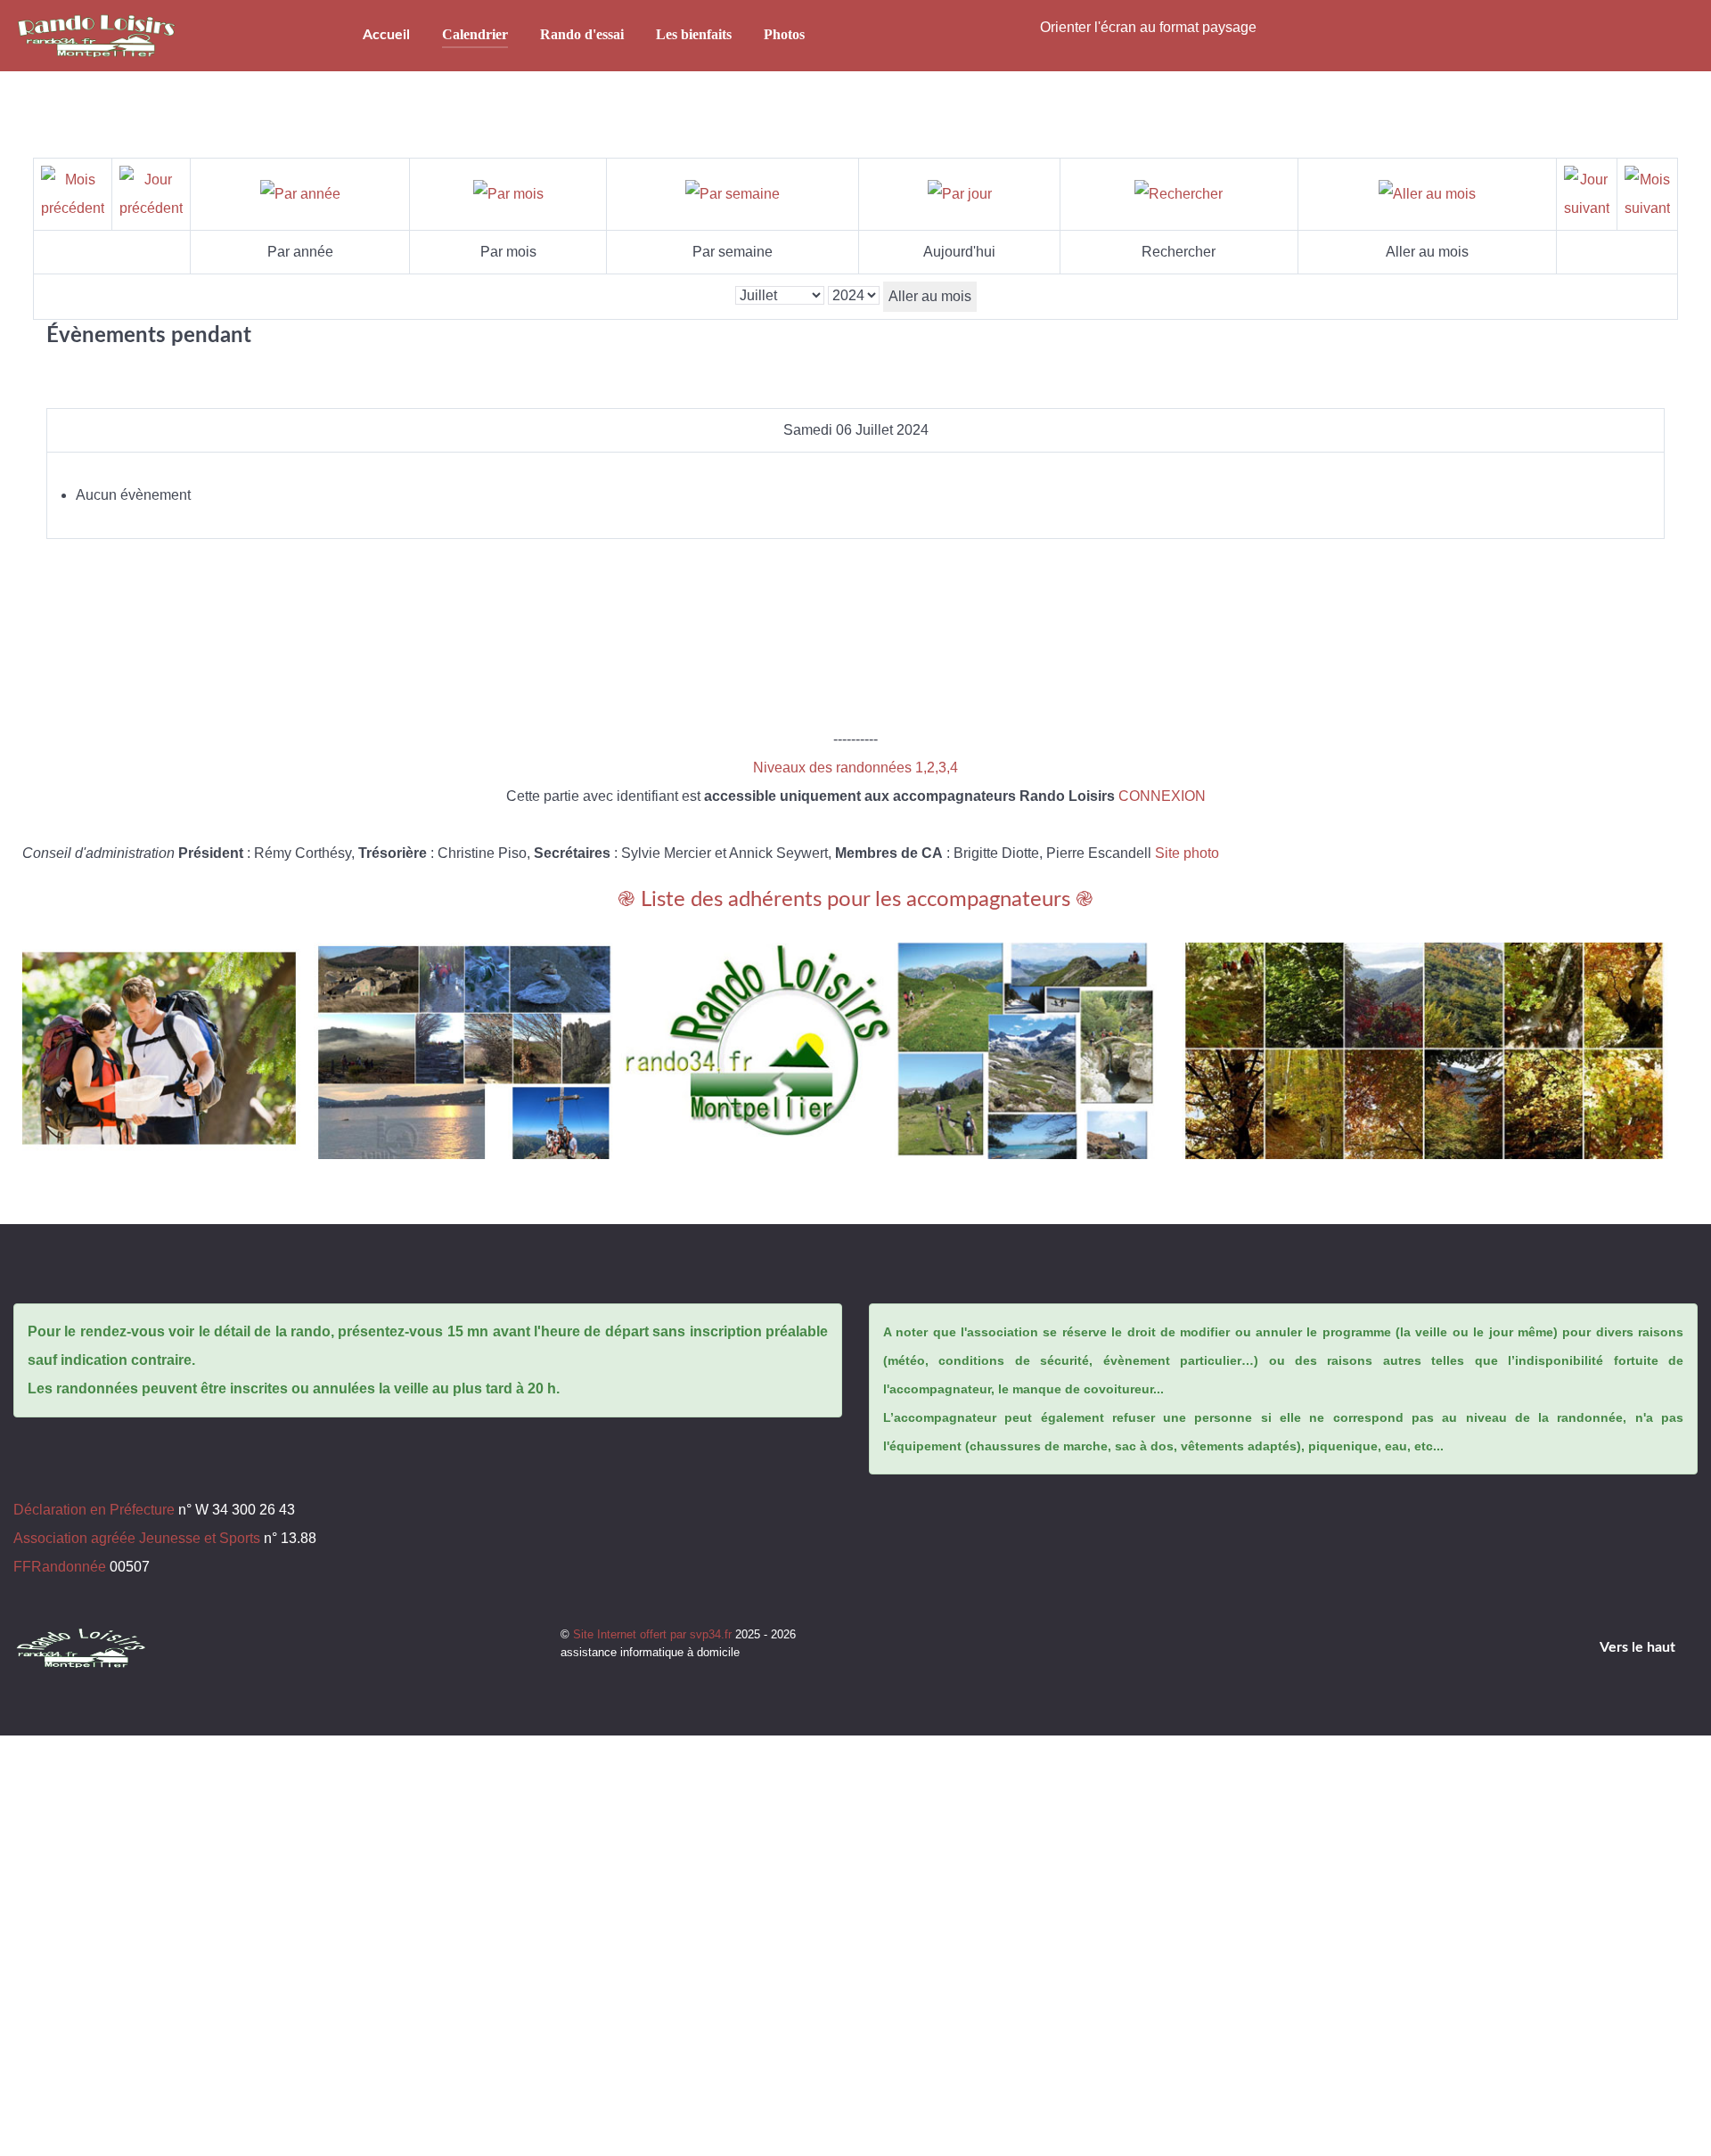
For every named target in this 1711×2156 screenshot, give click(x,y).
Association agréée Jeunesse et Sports (137, 1538)
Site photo (1187, 853)
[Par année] (300, 194)
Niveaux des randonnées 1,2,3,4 (855, 768)
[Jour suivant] (1587, 193)
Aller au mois (930, 296)
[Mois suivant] (1647, 193)
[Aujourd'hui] (960, 194)
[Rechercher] (1179, 194)
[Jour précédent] (151, 193)
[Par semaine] (733, 194)
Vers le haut (1639, 1647)
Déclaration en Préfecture (94, 1510)
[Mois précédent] (73, 193)
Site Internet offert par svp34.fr (654, 1634)
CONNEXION (1162, 796)
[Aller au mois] (1427, 194)
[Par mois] (508, 194)
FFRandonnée (60, 1567)
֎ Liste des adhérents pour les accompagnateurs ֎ (855, 900)
